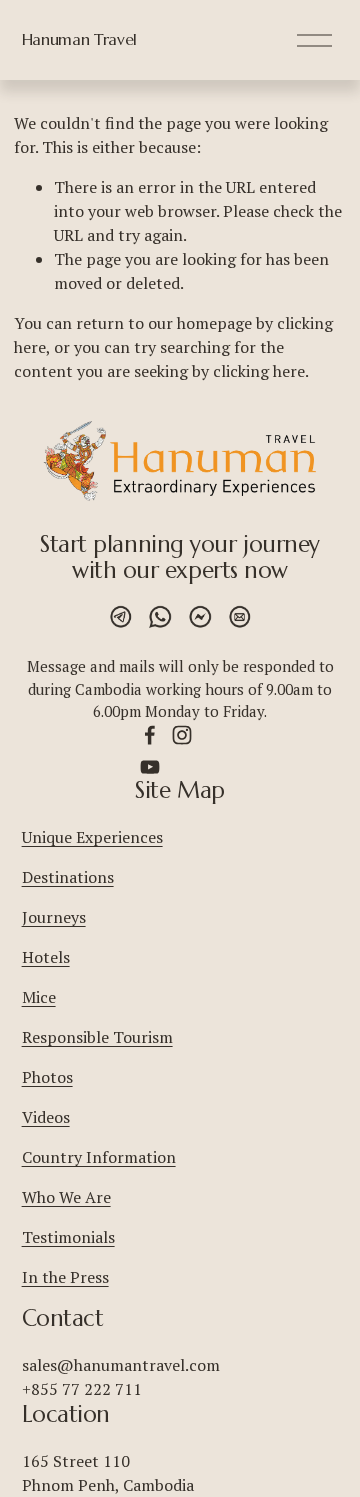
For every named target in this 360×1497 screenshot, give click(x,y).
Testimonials (68, 1237)
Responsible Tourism (97, 1037)
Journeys (54, 917)
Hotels (46, 957)
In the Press (65, 1277)
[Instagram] (182, 735)
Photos (47, 1077)
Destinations (68, 877)
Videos (46, 1117)
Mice (39, 997)
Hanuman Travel (80, 39)
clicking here (259, 371)
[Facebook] (150, 735)
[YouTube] (150, 767)
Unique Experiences (92, 837)
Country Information (99, 1157)
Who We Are (66, 1197)
